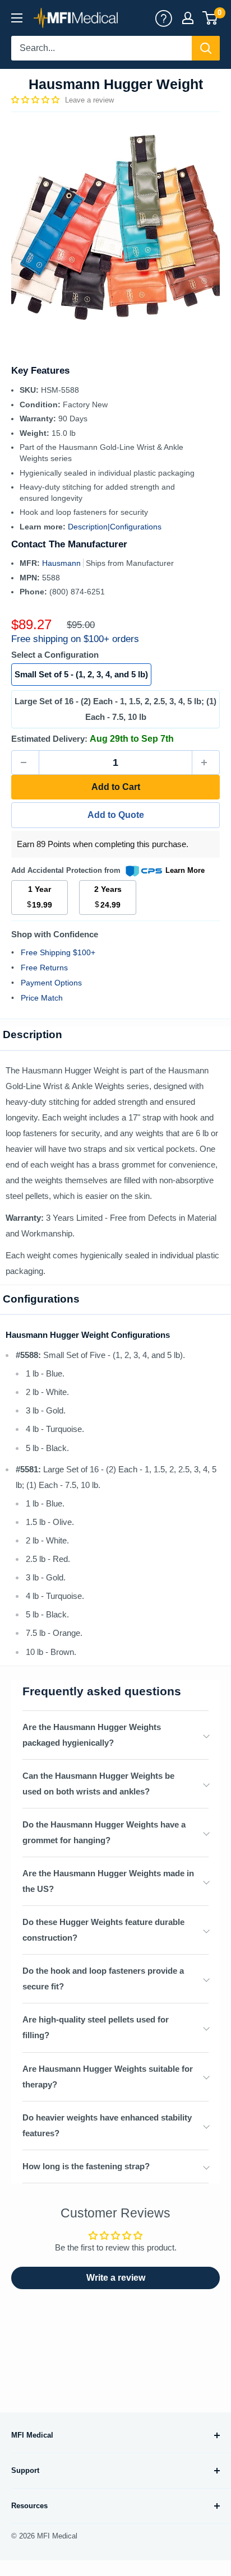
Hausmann (63, 563)
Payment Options (51, 983)
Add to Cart (116, 787)
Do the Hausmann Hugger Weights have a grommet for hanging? (104, 1832)
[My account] (164, 18)
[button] (36, 100)
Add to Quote (116, 815)
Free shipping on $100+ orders (75, 639)
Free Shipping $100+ (58, 952)
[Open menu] (17, 18)
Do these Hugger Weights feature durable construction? (103, 1930)
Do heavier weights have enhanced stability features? (107, 2125)
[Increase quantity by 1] (206, 762)
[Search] (206, 48)
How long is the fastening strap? (86, 2166)
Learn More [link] (185, 870)
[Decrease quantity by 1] (25, 762)
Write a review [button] (116, 2278)
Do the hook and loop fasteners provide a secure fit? (103, 1979)
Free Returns (44, 968)
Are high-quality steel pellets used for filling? (96, 2027)
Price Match (42, 998)
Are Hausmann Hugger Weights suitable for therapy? (108, 2077)
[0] (211, 18)
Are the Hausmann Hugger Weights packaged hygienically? (92, 1735)
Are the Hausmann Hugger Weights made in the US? (108, 1881)
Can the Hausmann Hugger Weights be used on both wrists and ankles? (98, 1784)
